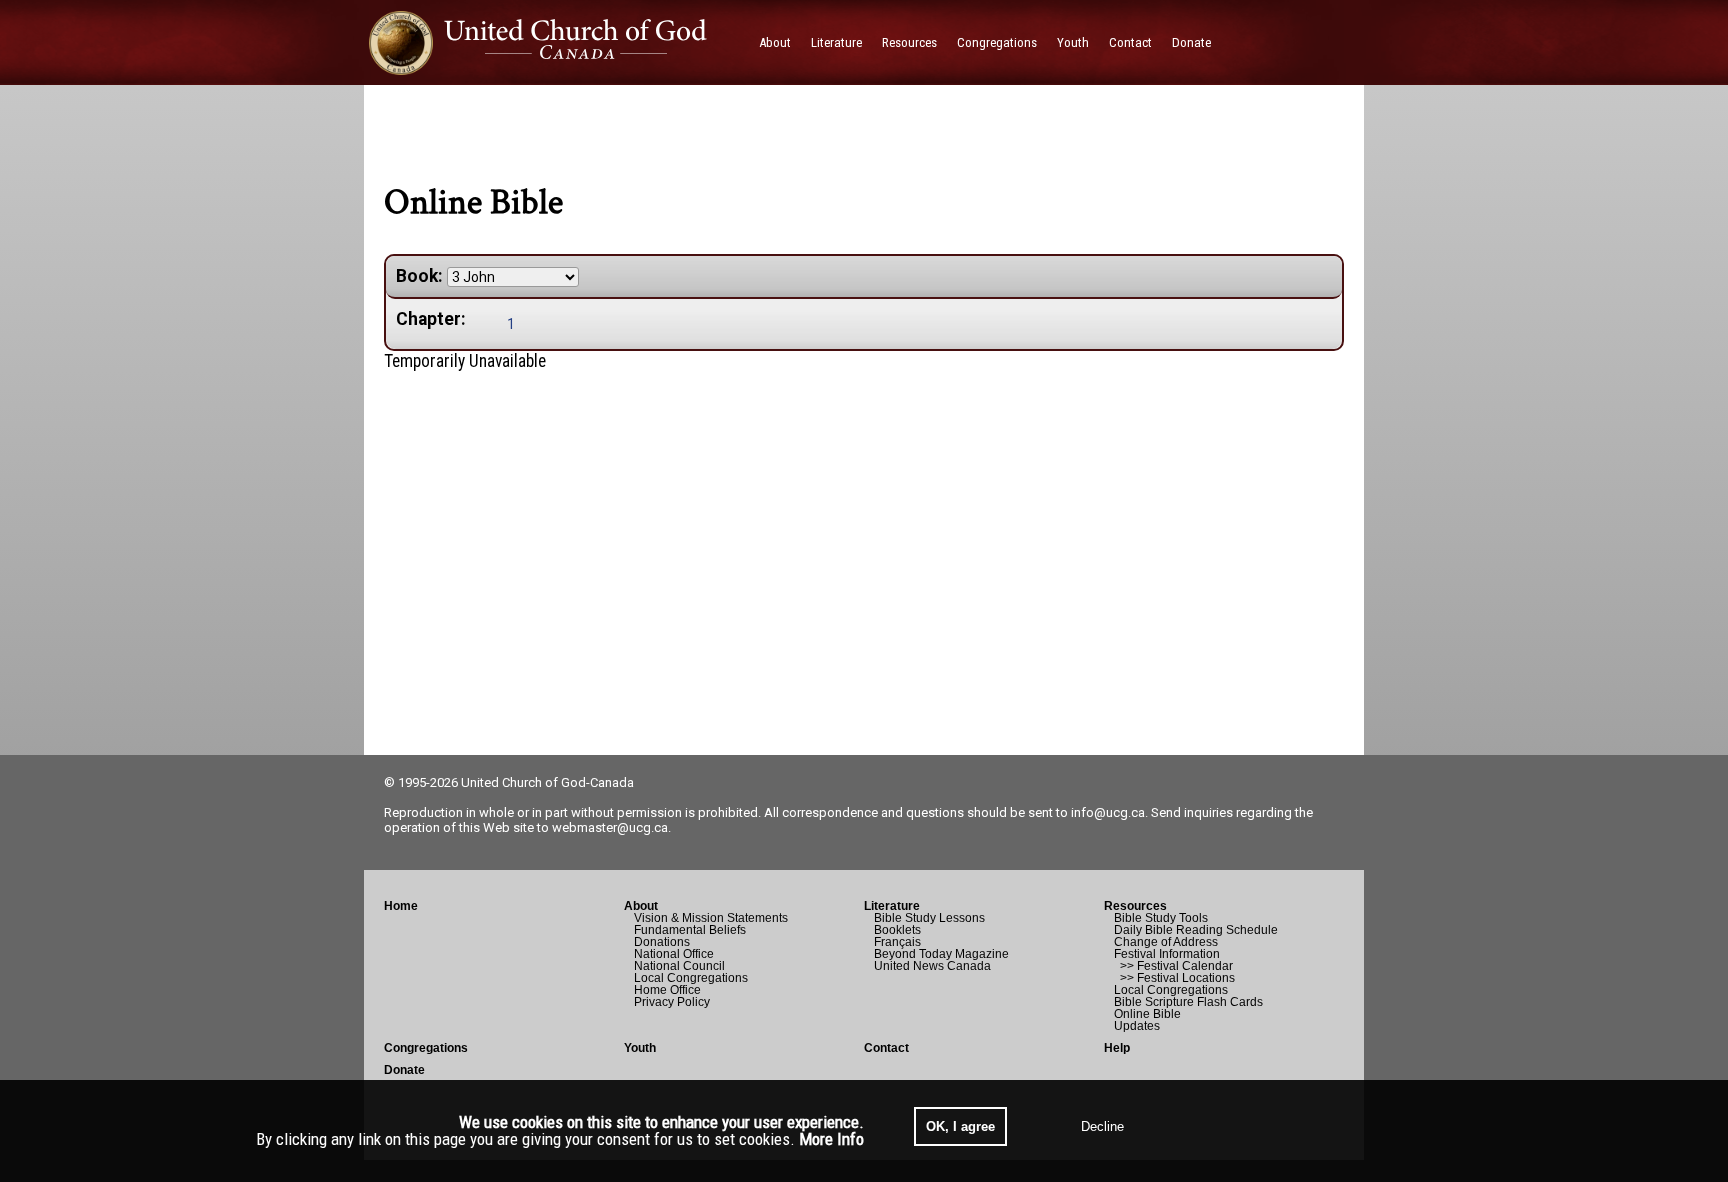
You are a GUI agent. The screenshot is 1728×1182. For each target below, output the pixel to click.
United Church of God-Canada (547, 782)
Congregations (426, 1048)
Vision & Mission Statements (711, 918)
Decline (1102, 1126)
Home (401, 906)
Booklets (897, 930)
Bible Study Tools (1161, 918)
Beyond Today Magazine (941, 954)
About (641, 906)
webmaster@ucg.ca (610, 827)
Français (897, 942)
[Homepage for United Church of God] (556, 42)
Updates (1137, 1026)
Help (1117, 1048)
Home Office (667, 990)
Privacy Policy (672, 1002)
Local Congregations (691, 978)
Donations (662, 942)
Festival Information (1167, 954)
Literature (892, 906)
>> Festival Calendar (1173, 966)
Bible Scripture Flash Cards (1188, 1002)
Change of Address (1166, 942)
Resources (1135, 906)
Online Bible (1147, 1014)
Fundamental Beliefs (690, 930)
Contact (886, 1048)
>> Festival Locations (1174, 978)
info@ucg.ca (1108, 812)
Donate (404, 1070)
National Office (674, 954)
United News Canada (932, 966)
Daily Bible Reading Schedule (1196, 930)
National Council (679, 966)
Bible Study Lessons (929, 918)
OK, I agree (960, 1126)
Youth (640, 1048)
